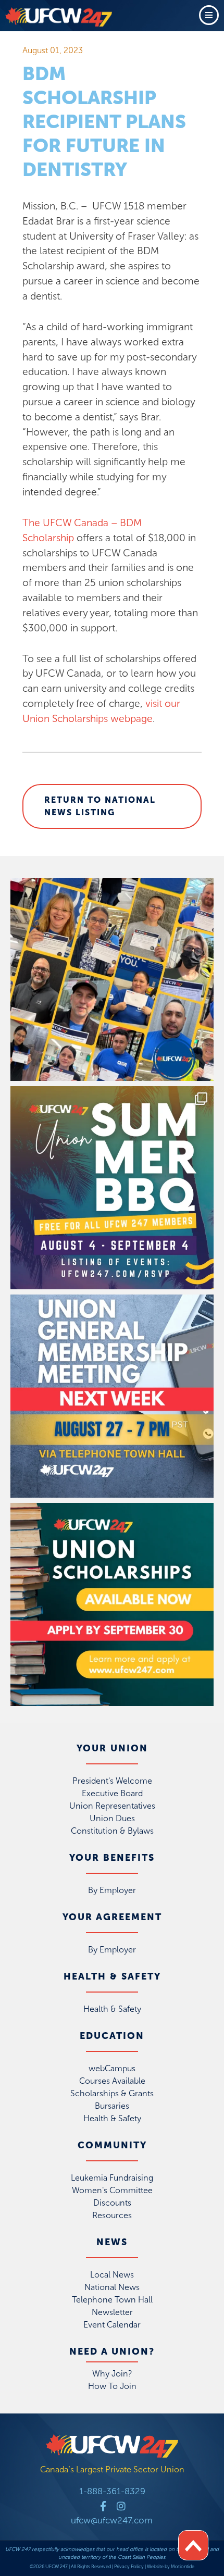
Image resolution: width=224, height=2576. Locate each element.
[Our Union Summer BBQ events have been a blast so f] (112, 1188)
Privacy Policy (129, 2567)
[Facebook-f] (103, 2506)
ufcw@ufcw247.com (112, 2520)
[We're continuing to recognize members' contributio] (112, 979)
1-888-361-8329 (112, 2491)
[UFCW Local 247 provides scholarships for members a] (112, 1604)
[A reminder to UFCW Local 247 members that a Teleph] (112, 1396)
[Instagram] (121, 2506)
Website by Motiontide (171, 2567)
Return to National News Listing (100, 806)
